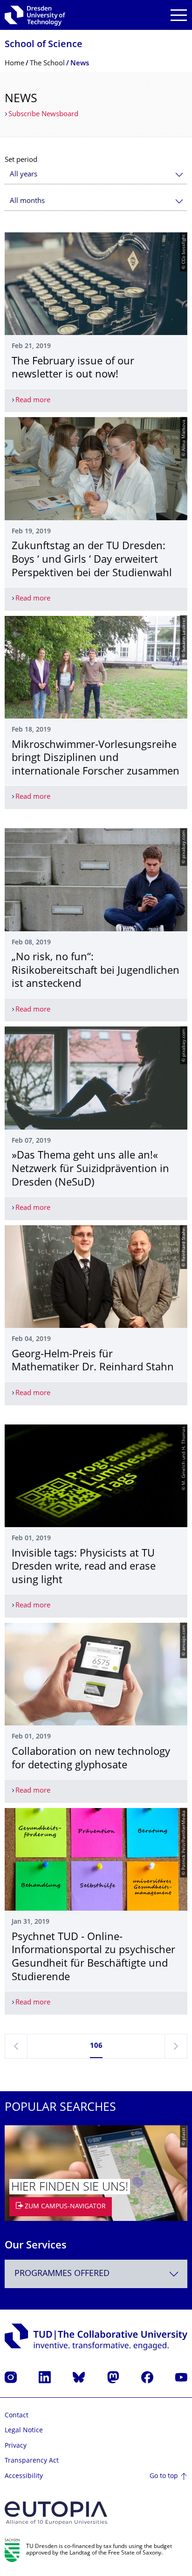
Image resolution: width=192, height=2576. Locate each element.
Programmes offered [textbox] (62, 2274)
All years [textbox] (24, 175)
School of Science (44, 45)
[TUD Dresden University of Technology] (35, 15)
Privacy (16, 2446)
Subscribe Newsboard (43, 115)
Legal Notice (24, 2431)
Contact (17, 2416)
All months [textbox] (27, 201)
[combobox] (96, 175)
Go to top (164, 2476)
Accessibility (24, 2476)
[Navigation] (179, 15)
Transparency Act (32, 2461)
